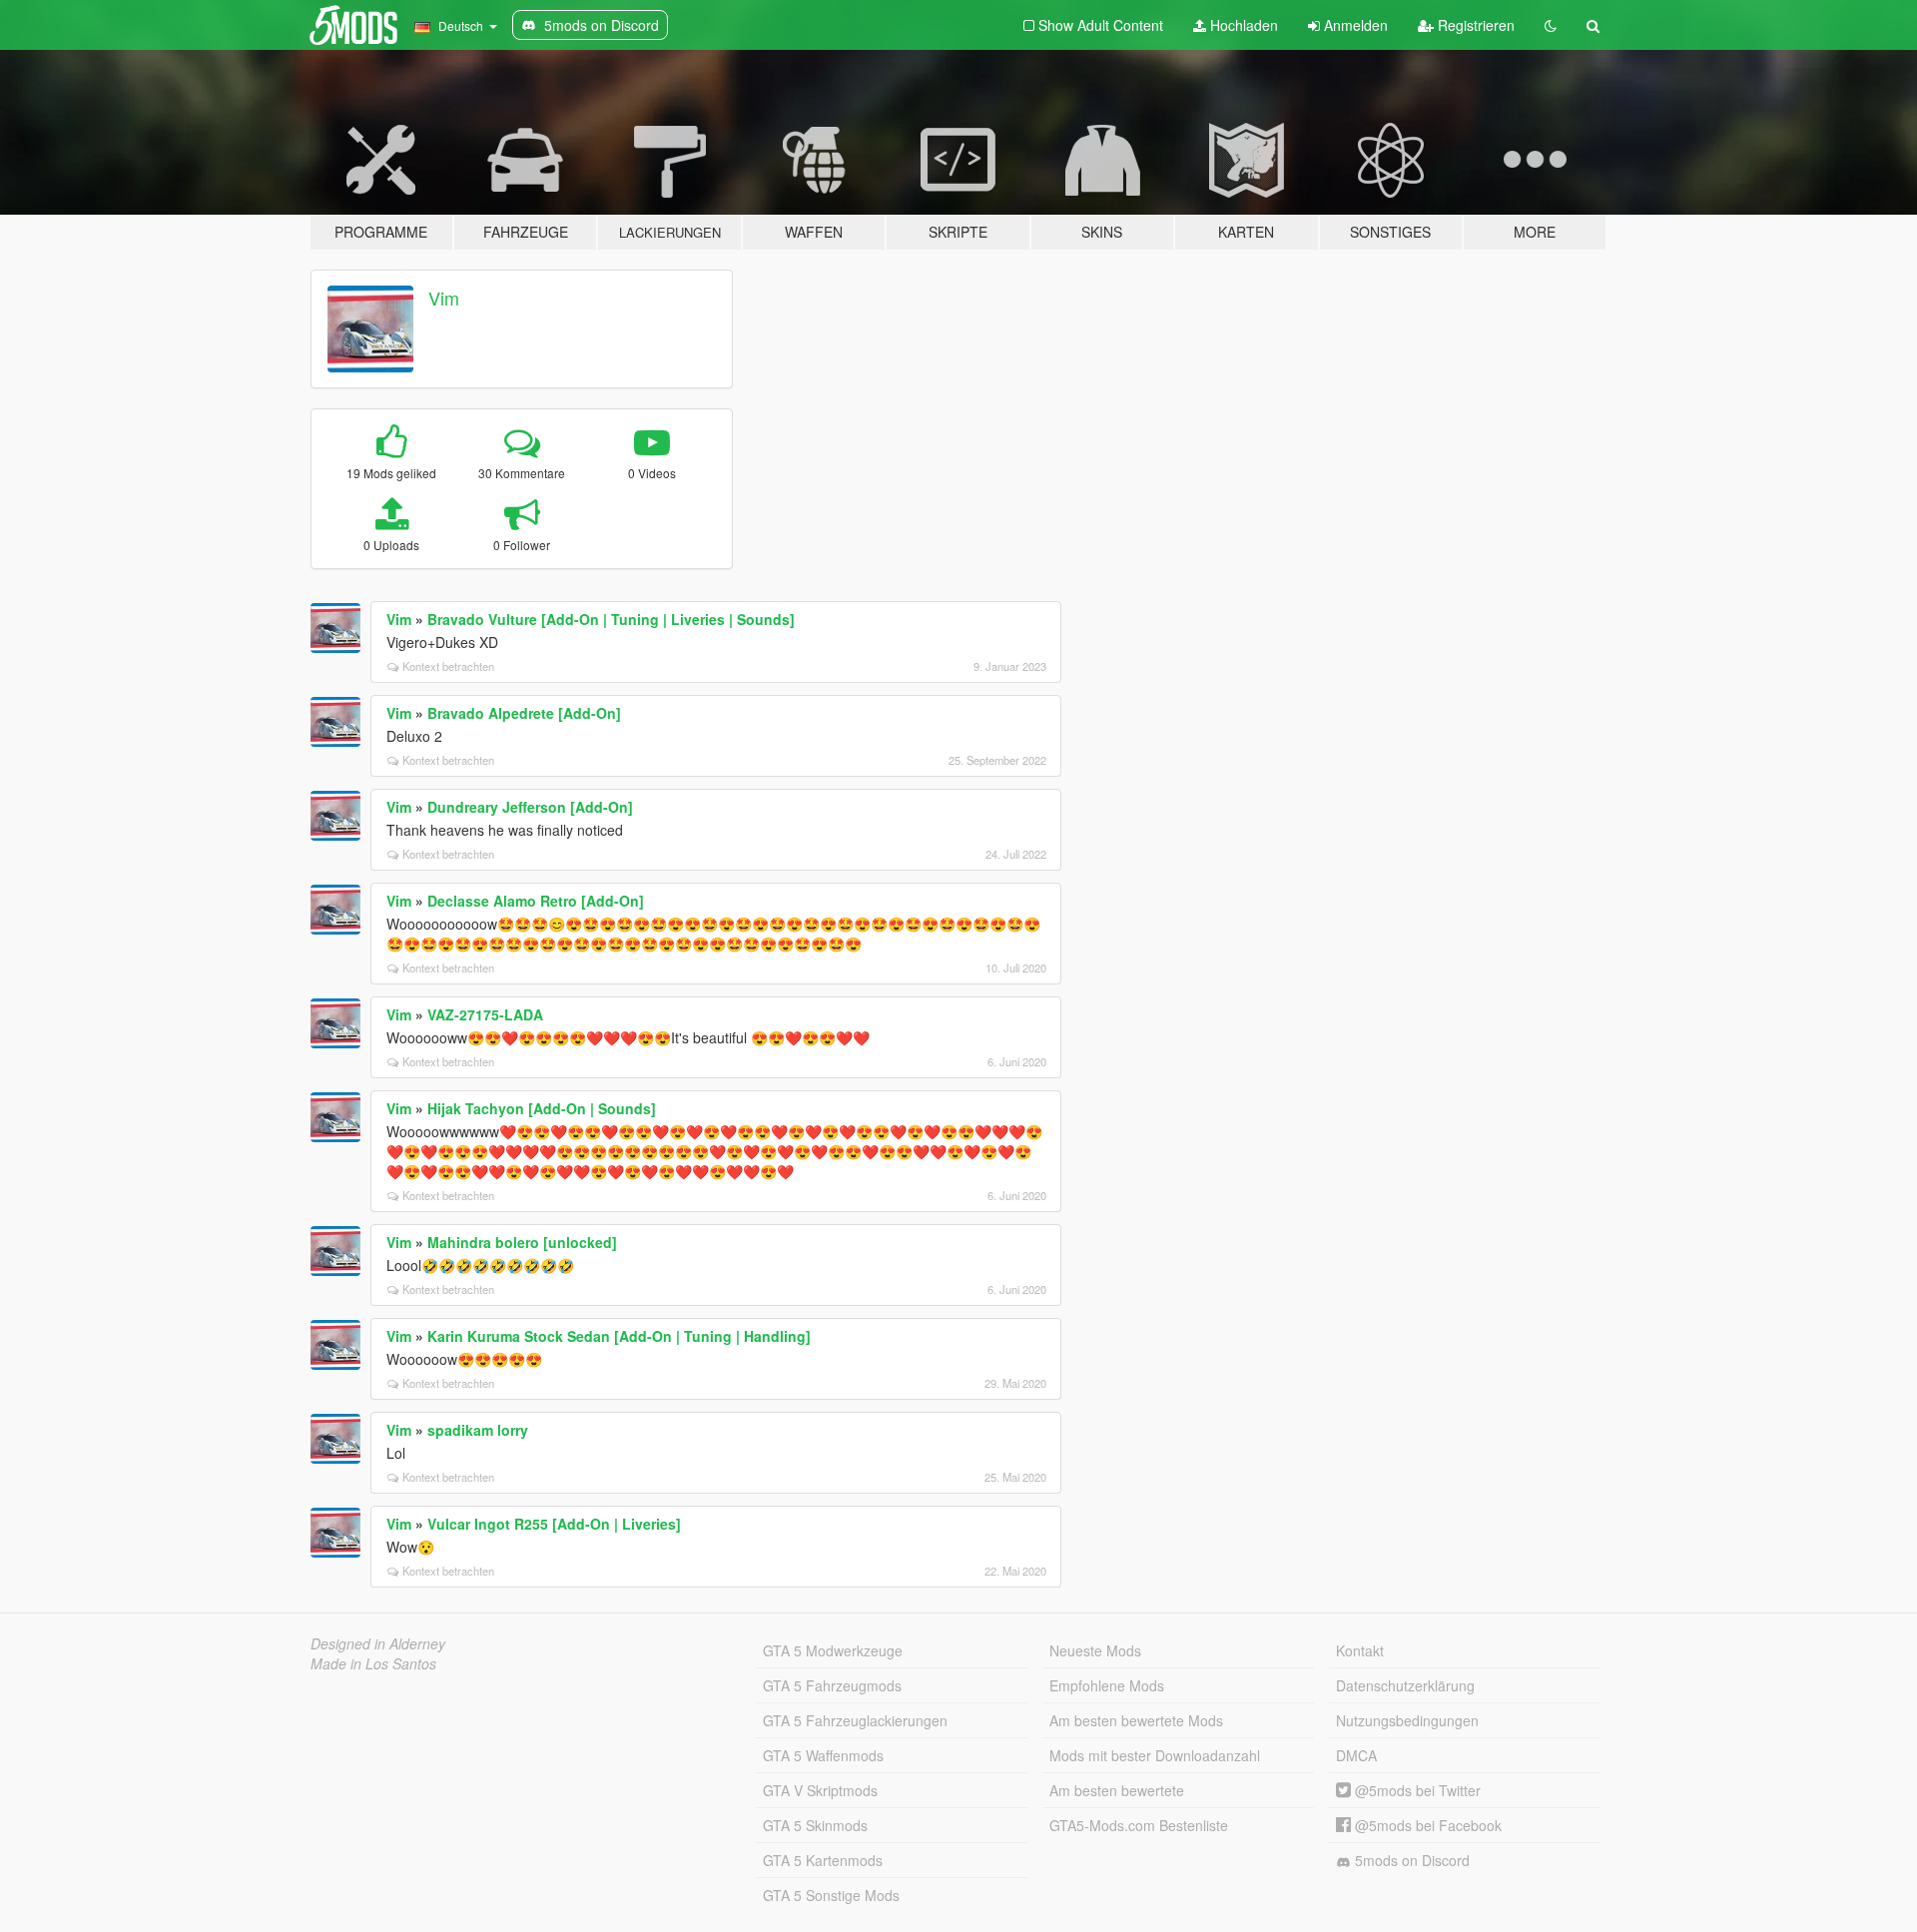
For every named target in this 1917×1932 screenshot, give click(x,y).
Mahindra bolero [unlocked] (522, 1242)
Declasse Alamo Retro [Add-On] (536, 901)
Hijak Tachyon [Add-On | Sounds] (542, 1108)
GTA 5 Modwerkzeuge (833, 1650)
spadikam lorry (478, 1430)
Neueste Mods (1095, 1650)
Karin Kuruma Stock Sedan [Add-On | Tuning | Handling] (619, 1336)
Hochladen (1242, 25)
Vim (444, 298)
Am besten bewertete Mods (1136, 1720)
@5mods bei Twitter (1416, 1790)
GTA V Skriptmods (820, 1790)
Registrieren (1474, 25)
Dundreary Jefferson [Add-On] (530, 807)
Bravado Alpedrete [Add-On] (524, 713)
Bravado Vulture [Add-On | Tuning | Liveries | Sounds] (611, 619)
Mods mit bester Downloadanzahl (1155, 1755)
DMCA (1356, 1755)
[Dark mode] (1551, 25)
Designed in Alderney (378, 1643)
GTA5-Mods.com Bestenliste (1139, 1825)
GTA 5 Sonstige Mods (831, 1895)
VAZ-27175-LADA (485, 1014)
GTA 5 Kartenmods (823, 1860)
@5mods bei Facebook (1426, 1825)
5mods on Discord (1410, 1860)
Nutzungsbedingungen (1407, 1720)
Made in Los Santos (373, 1663)
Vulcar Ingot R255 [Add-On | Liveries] (554, 1524)
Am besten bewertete (1117, 1790)
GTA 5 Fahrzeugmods (832, 1685)
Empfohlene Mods (1107, 1685)
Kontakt (1360, 1650)
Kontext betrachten (448, 666)
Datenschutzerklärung (1405, 1685)
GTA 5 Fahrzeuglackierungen (855, 1720)
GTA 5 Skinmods (815, 1825)
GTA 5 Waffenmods (823, 1755)
